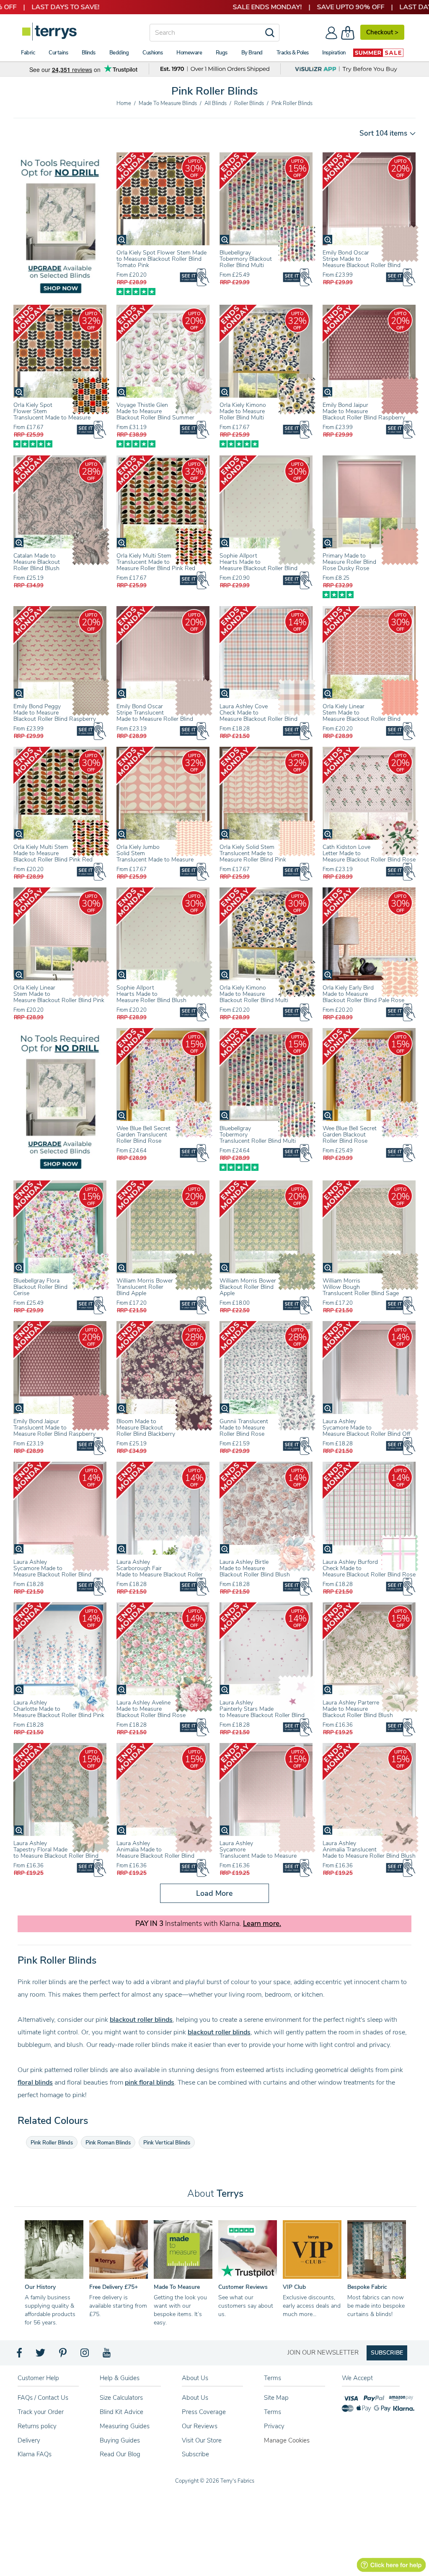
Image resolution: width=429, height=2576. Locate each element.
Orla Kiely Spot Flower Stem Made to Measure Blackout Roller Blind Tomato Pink (162, 259)
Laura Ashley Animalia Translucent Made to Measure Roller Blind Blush (369, 1850)
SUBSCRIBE (387, 2353)
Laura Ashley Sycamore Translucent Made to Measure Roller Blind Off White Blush (258, 1853)
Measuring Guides (125, 2426)
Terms (273, 2412)
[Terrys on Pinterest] (63, 2355)
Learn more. (262, 1924)
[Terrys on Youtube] (107, 2355)
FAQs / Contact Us (43, 2398)
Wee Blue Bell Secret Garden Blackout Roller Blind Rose (350, 1135)
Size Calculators (121, 2398)
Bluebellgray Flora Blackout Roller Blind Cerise (40, 1287)
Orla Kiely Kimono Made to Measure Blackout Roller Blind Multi (254, 994)
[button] (385, 133)
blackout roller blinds (141, 2020)
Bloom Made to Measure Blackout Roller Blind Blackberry (146, 1428)
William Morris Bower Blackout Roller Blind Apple (248, 1287)
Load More (214, 1893)
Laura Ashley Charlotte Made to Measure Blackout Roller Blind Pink (59, 1709)
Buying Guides (120, 2440)
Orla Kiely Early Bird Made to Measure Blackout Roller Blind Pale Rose (363, 994)
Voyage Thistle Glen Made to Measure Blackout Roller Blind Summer (155, 411)
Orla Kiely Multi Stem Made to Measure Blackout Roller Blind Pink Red (53, 853)
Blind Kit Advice (121, 2412)
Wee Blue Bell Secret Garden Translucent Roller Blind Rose (143, 1135)
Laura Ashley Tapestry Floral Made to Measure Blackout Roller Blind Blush (56, 1853)
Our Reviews (200, 2426)
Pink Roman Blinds (108, 2143)
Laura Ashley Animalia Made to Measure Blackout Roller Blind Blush (155, 1853)
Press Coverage (204, 2412)
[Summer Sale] (378, 53)
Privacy (274, 2426)
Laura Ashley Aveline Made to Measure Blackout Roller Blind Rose (151, 1709)
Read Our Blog (120, 2454)
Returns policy (37, 2426)
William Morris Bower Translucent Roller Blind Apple (145, 1287)
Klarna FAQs (35, 2454)
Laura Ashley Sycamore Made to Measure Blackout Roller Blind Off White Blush (366, 1431)
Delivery (29, 2440)
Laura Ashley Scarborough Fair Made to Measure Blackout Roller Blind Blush (160, 1571)
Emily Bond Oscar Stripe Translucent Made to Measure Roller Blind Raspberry (155, 716)
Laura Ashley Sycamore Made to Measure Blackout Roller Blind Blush (52, 1571)
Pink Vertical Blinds (167, 2143)
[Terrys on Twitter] (41, 2355)
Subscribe (195, 2454)
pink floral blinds (150, 2082)
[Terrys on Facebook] (20, 2355)
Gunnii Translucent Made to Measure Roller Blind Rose (244, 1428)
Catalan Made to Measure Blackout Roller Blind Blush (37, 562)
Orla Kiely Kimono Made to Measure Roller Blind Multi (243, 411)
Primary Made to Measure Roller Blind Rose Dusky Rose (349, 562)
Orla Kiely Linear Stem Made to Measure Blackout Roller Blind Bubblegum (362, 716)
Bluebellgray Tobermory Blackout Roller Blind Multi (246, 259)
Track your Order (41, 2412)
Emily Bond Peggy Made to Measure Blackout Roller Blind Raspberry (55, 713)
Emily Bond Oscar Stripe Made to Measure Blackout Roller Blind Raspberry (362, 262)
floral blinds (35, 2082)
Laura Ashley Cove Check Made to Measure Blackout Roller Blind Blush (258, 716)
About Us (195, 2398)
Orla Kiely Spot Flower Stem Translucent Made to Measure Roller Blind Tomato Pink (52, 414)
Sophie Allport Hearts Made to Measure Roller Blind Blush (151, 994)
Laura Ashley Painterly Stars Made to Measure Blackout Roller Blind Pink (262, 1712)
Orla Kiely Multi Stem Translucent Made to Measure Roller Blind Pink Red (156, 562)
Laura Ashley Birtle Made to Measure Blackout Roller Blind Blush (255, 1568)
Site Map (276, 2398)
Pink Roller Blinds (52, 2143)
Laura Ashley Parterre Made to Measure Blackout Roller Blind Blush (358, 1709)
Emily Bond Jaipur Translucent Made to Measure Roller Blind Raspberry (54, 1428)
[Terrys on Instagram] (85, 2355)
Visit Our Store (202, 2440)
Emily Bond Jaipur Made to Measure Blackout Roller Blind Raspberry (364, 411)
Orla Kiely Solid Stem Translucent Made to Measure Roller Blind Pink (253, 853)
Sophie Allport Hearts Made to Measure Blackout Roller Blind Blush (258, 565)
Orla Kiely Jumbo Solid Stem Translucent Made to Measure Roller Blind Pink (155, 856)
